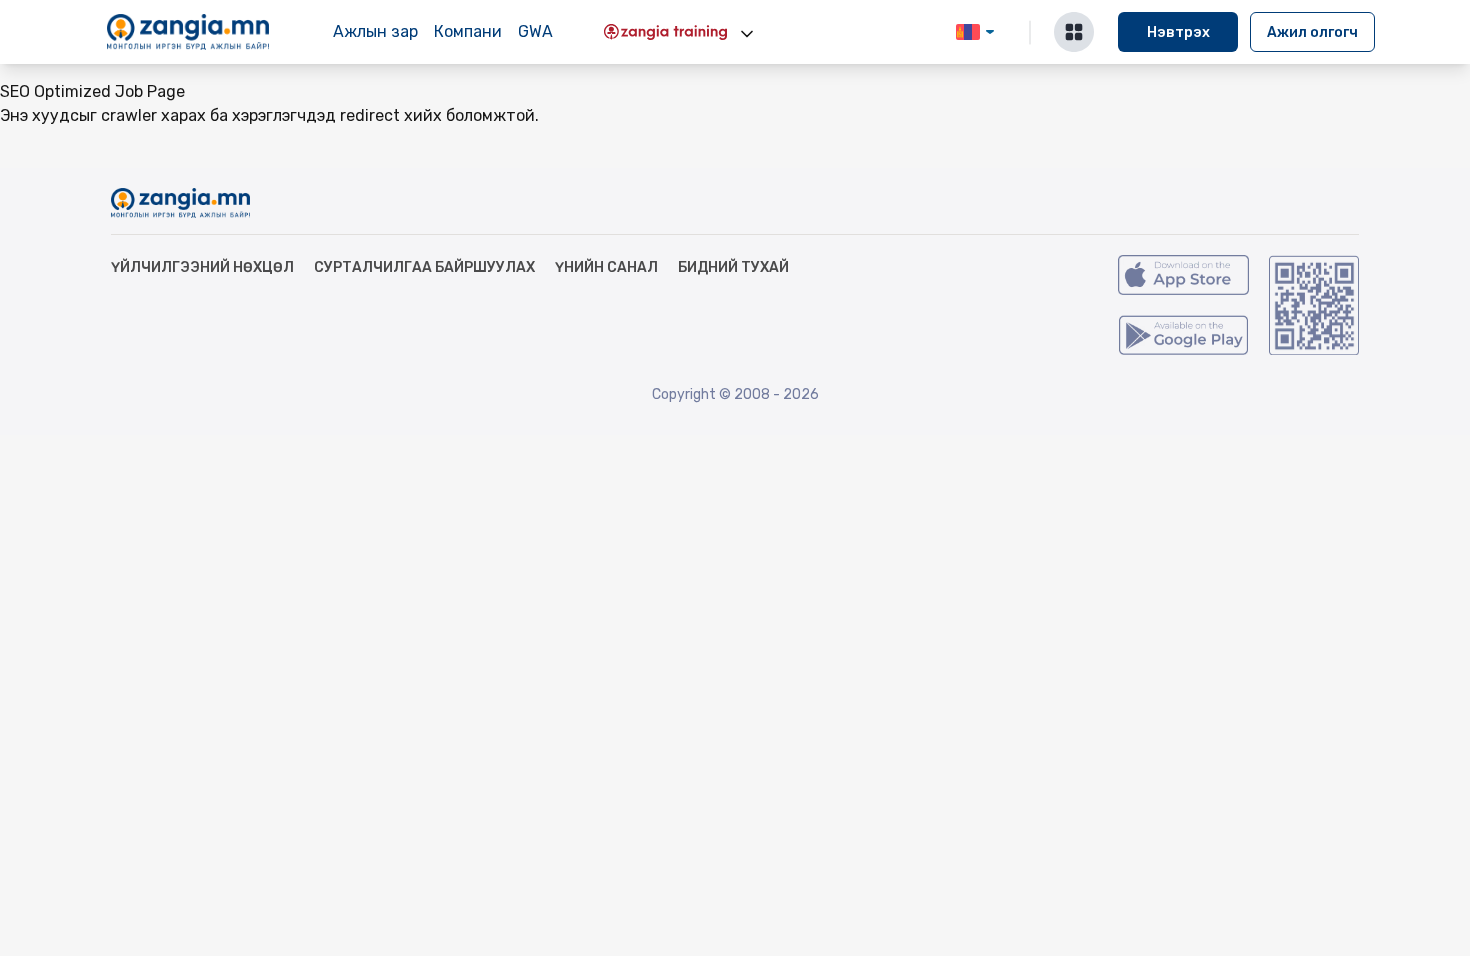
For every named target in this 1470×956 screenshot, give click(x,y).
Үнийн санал (606, 267)
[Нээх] (747, 34)
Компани (468, 31)
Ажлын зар (375, 31)
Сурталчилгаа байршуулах (424, 267)
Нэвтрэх (1178, 32)
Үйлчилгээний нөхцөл (202, 267)
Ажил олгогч (1312, 32)
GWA (535, 31)
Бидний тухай (733, 267)
